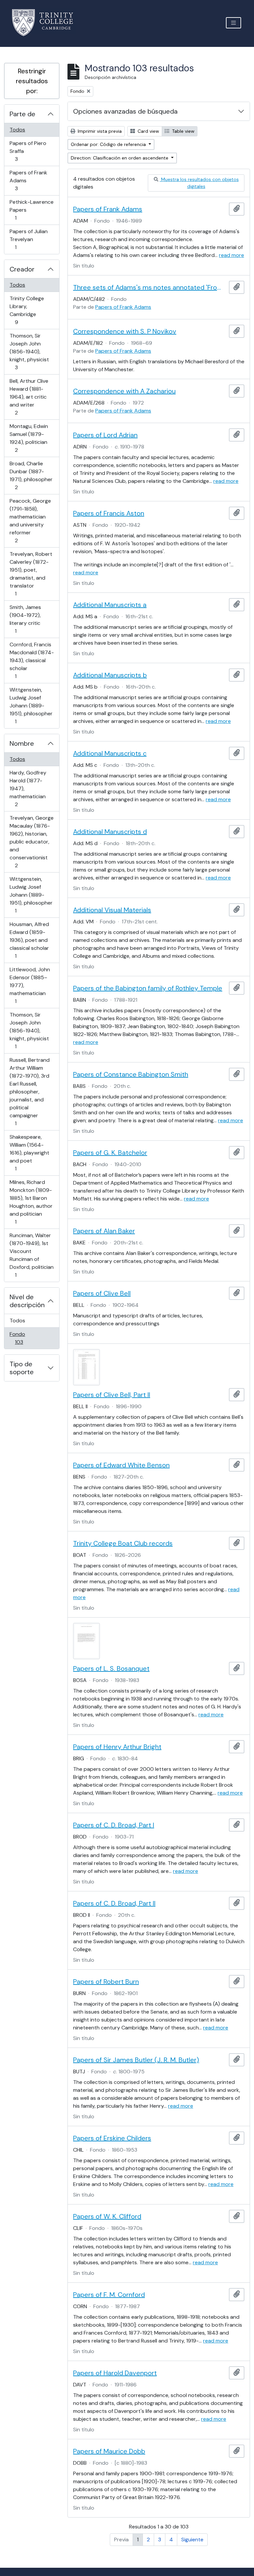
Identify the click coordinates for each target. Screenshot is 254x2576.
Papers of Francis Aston (109, 513)
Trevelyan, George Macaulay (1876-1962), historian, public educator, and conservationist (31, 841)
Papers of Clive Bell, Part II (112, 1395)
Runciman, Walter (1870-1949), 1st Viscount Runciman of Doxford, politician (31, 1255)
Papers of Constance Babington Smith (131, 1074)
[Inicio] (46, 23)
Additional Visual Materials (112, 910)
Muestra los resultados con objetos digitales (199, 183)
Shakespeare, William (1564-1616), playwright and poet (29, 1153)
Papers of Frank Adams (28, 180)
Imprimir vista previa (99, 131)
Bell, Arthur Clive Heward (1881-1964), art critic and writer (29, 397)
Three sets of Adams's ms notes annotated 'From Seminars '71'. (150, 287)
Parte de (22, 114)
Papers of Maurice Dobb (109, 2451)
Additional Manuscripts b (110, 675)
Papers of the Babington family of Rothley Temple (148, 988)
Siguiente (192, 2540)
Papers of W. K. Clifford (107, 2216)
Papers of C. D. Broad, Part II (114, 1903)
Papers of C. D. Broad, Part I (114, 1825)
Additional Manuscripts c (110, 753)
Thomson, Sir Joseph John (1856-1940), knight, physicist (29, 351)
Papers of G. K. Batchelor (110, 1153)
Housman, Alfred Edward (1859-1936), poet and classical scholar (29, 940)
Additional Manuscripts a (110, 605)
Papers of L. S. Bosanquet (111, 1668)
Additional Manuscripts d (110, 832)
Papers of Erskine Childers (112, 2138)
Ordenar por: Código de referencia (109, 144)
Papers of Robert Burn (106, 1982)
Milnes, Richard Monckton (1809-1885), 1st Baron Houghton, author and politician (31, 1202)
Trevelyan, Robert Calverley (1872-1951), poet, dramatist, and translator (31, 574)
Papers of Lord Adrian (105, 435)
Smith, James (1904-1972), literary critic (25, 619)
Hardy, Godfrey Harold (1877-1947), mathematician (28, 788)
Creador (22, 269)
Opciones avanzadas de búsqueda (125, 111)
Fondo (28, 1338)
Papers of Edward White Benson (121, 1465)
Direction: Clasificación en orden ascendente (120, 158)
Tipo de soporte (22, 1368)
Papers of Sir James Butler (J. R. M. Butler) (136, 2060)
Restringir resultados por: (32, 81)
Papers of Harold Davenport (115, 2373)
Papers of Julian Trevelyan (28, 239)
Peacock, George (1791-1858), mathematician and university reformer (30, 520)
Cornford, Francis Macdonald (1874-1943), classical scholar (32, 660)
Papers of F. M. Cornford (109, 2295)
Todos (17, 130)
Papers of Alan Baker (104, 1231)
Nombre (22, 743)
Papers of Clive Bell (102, 1293)
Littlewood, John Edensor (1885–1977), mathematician (30, 985)
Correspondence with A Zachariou (124, 391)
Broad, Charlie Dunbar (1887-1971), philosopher (31, 475)
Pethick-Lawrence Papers (31, 210)
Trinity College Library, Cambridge (27, 310)
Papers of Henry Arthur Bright (117, 1747)
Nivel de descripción (27, 1301)
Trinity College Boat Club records (123, 1543)
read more (232, 255)
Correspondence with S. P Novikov (125, 331)
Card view (148, 131)
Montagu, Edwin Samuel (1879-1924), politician (29, 438)
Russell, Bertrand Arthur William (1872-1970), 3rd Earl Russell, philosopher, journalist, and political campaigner (29, 1091)
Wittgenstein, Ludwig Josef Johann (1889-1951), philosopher (31, 705)
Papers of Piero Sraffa (28, 151)
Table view (183, 131)
